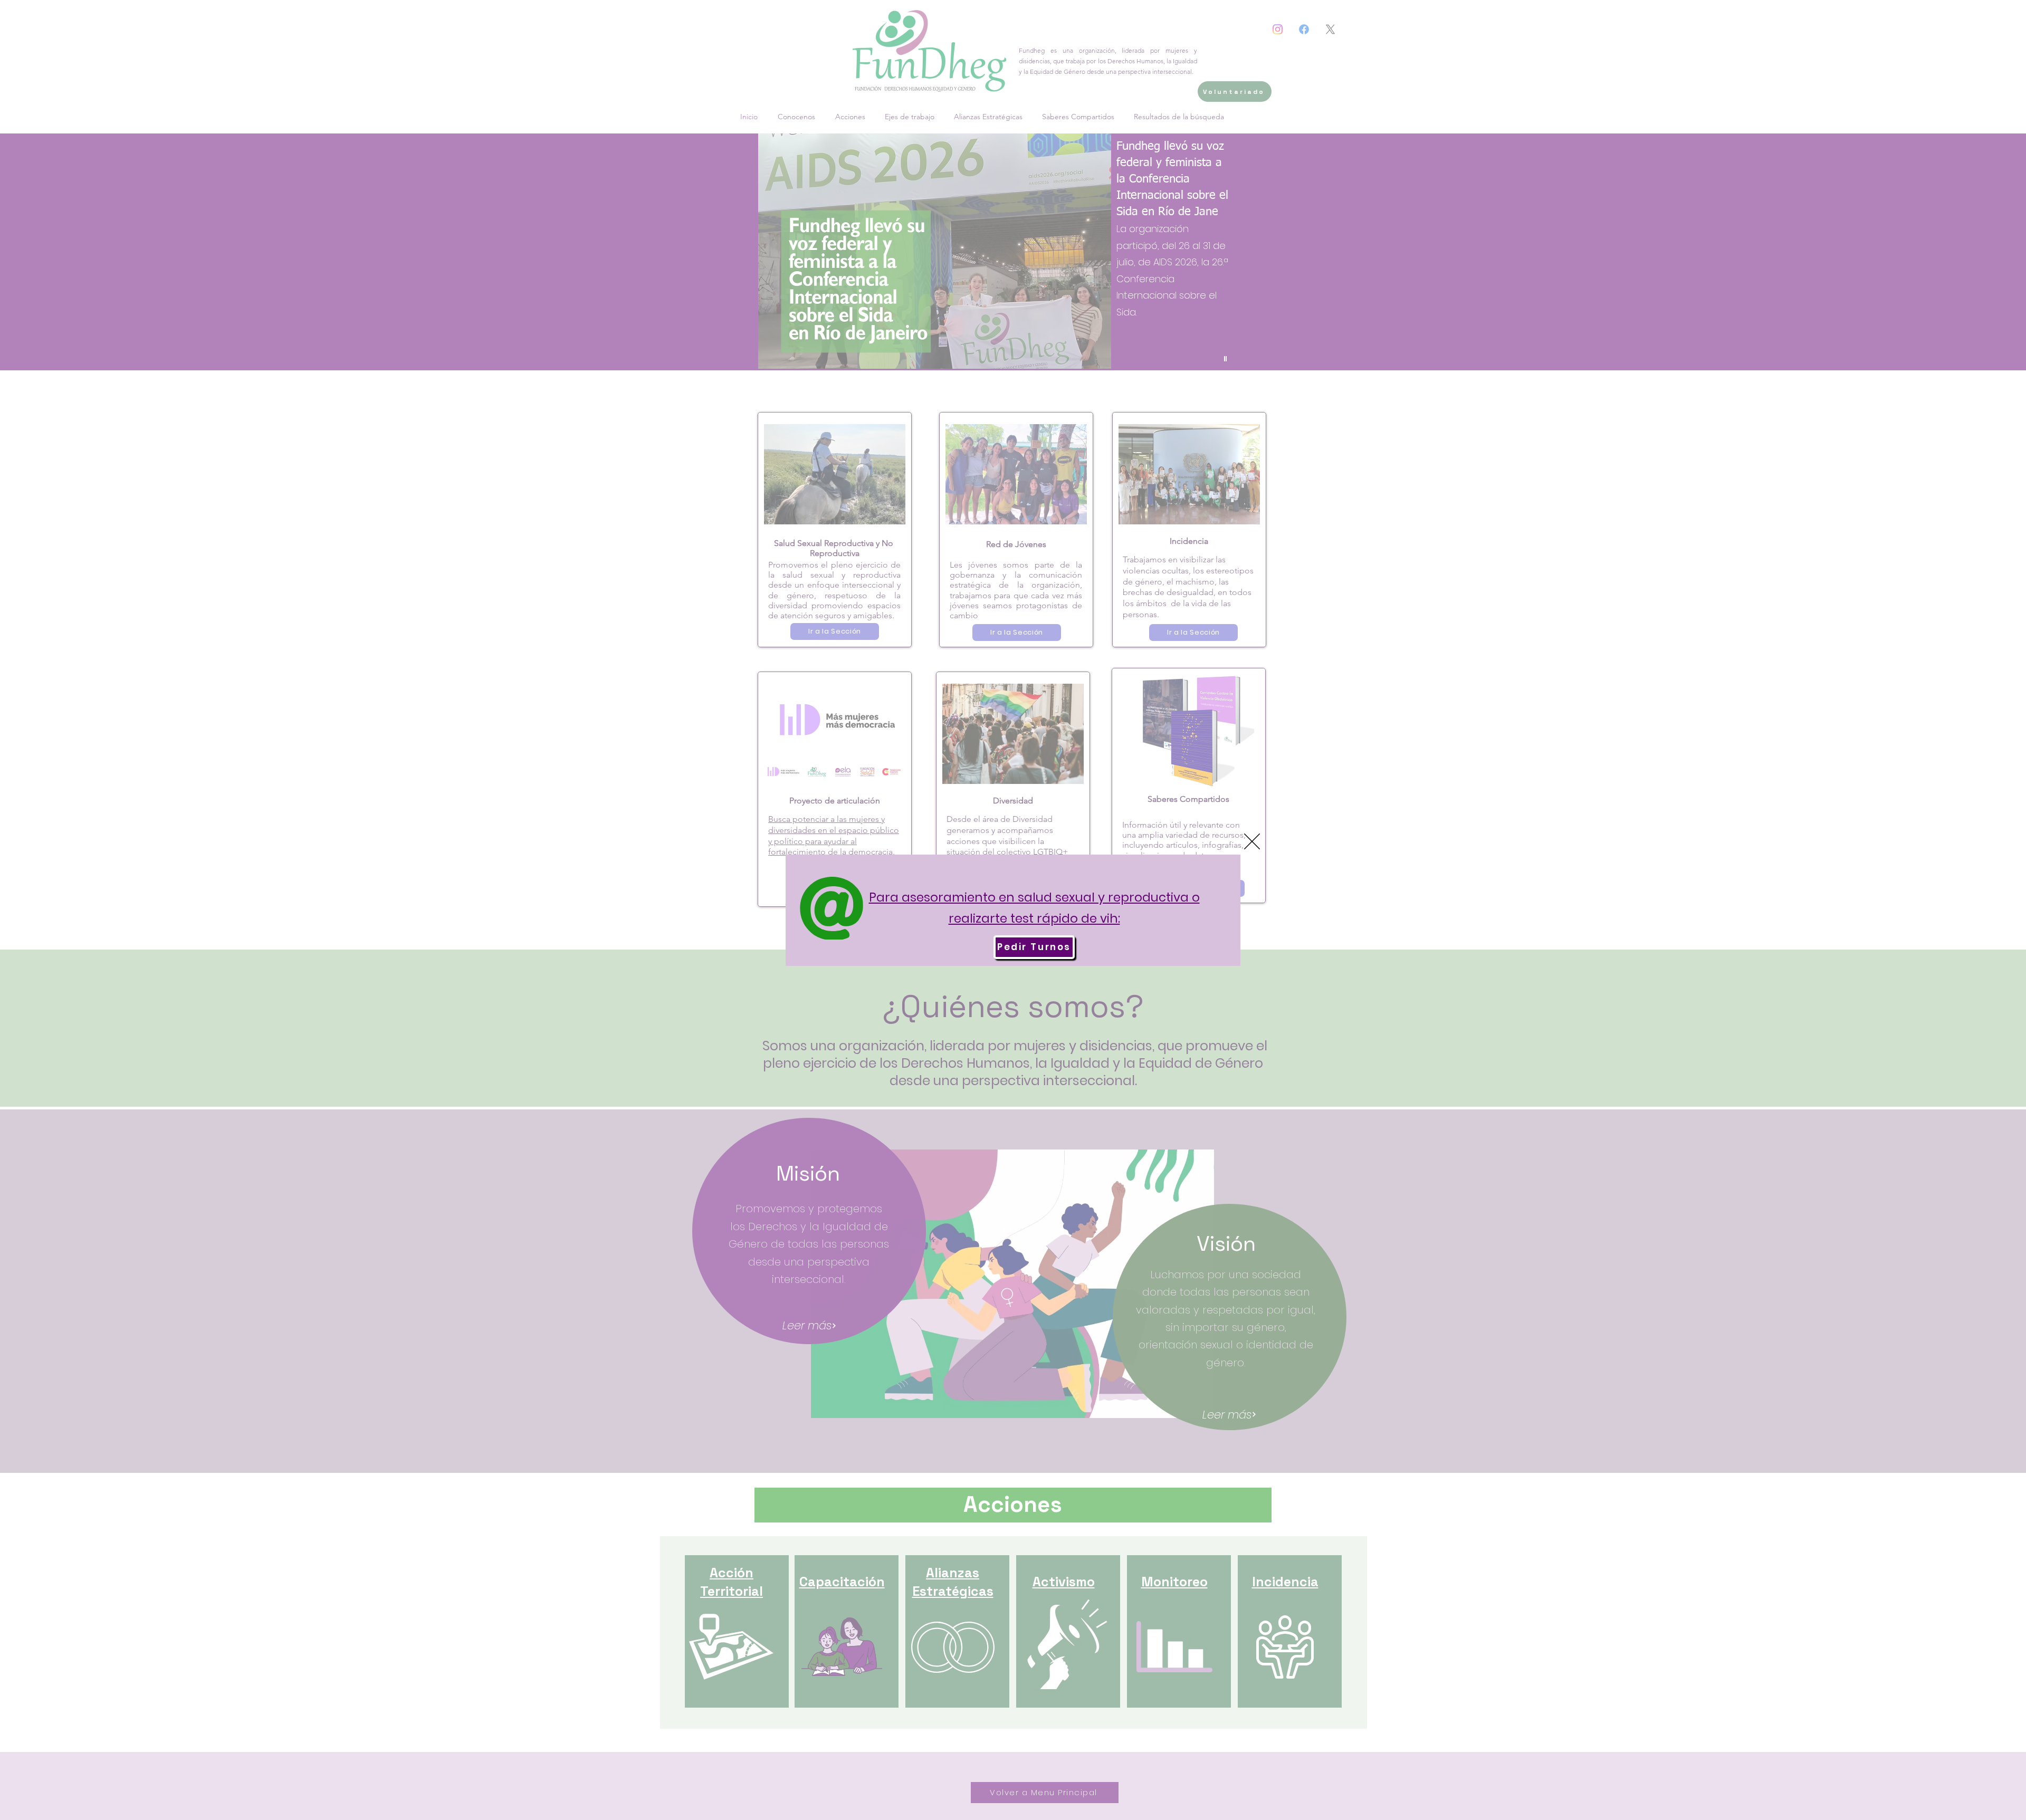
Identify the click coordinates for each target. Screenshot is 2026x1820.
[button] (1252, 841)
